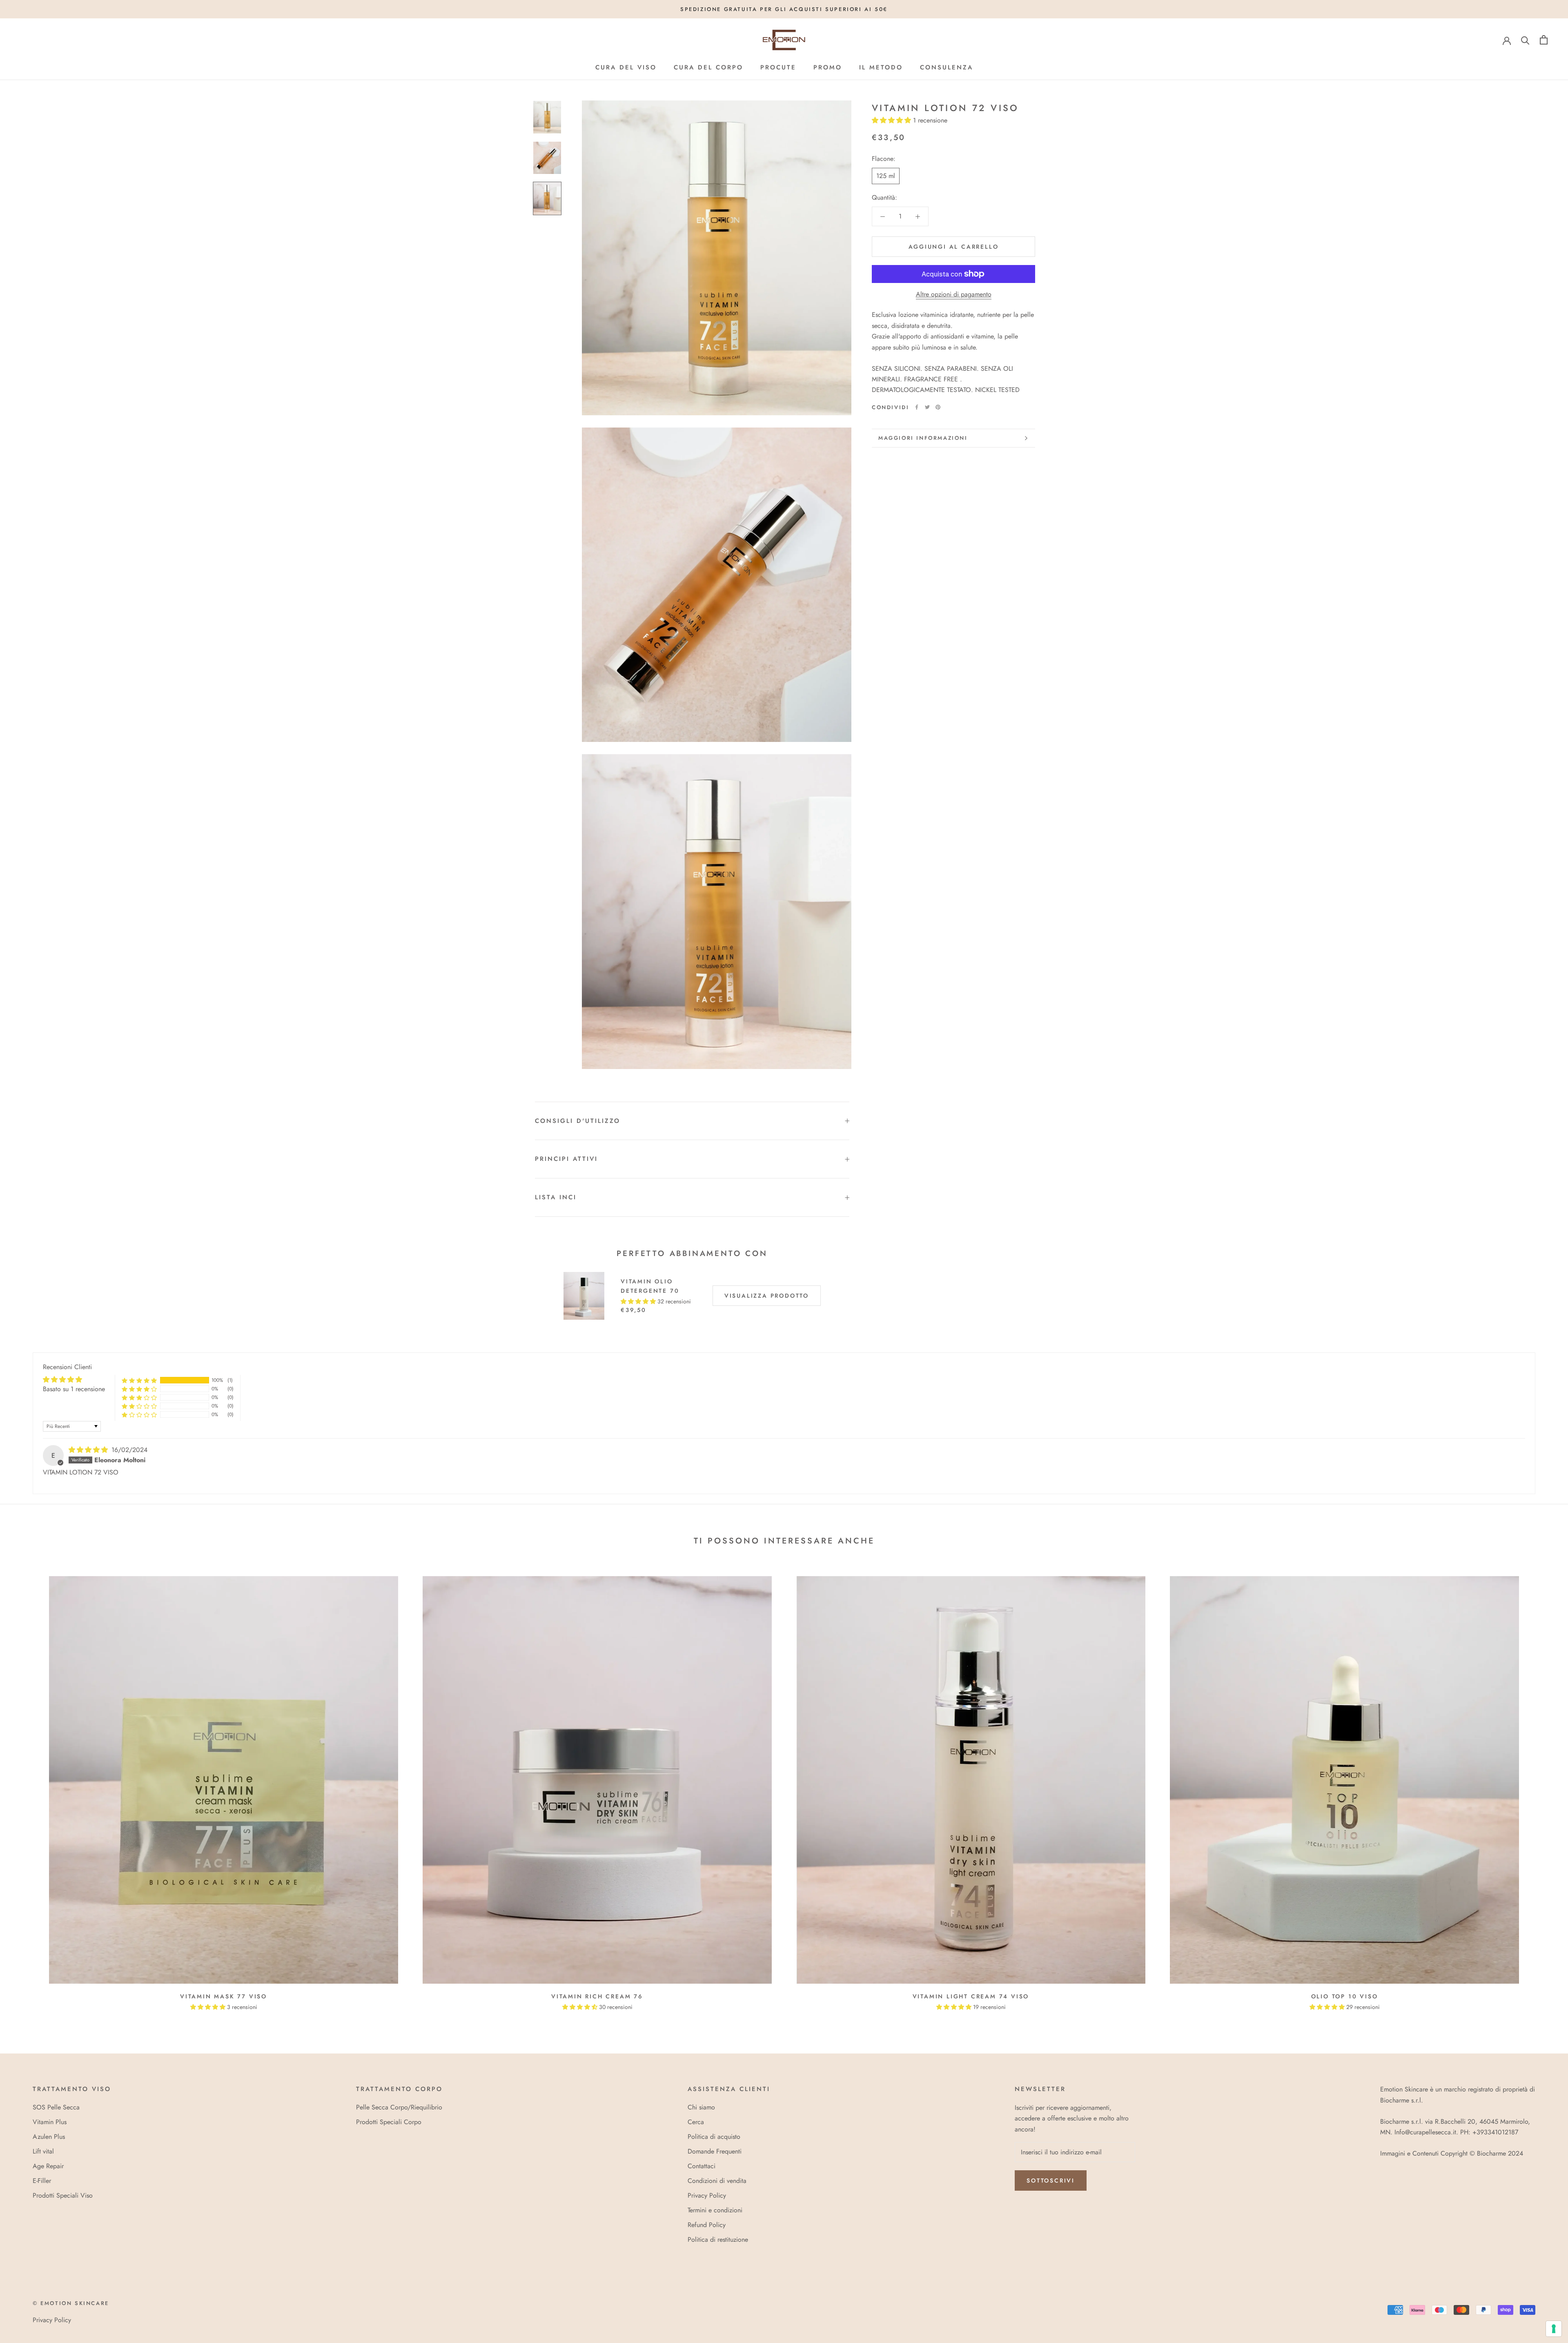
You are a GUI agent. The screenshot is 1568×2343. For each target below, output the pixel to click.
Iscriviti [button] (784, 175)
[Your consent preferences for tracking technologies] (1554, 2329)
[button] (871, 59)
